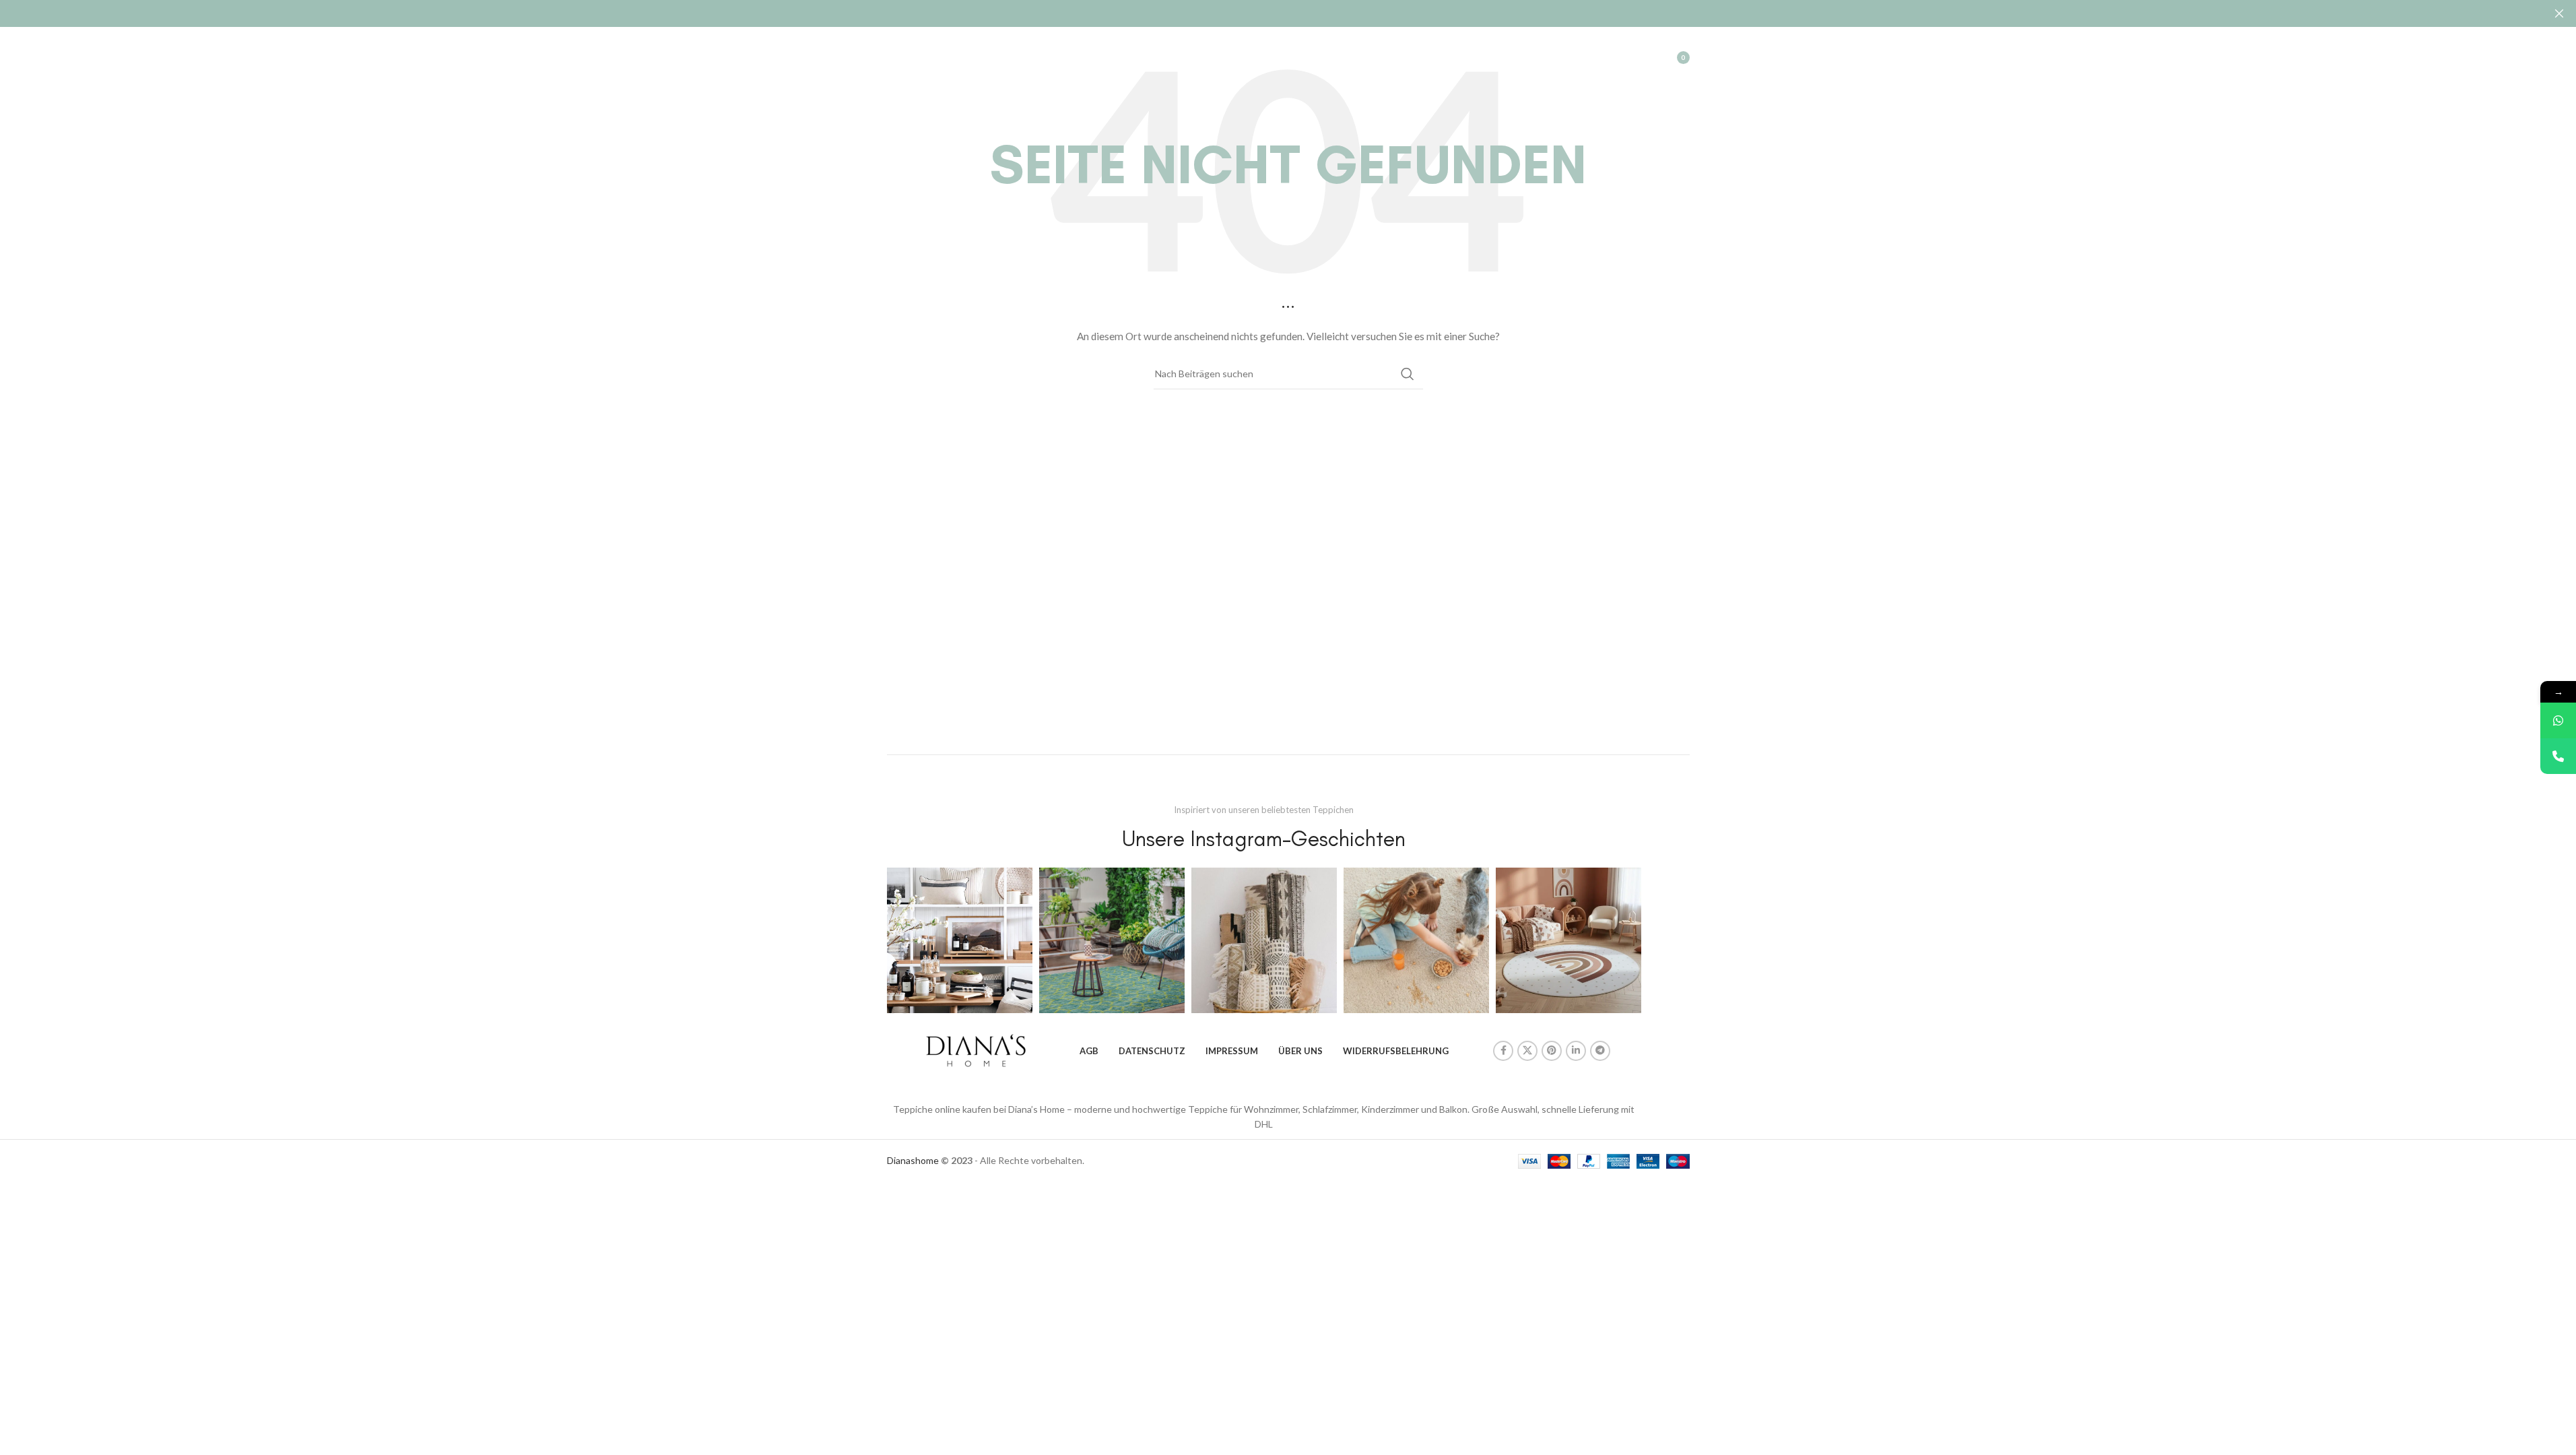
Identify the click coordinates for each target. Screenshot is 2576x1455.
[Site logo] (950, 56)
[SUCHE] (1408, 374)
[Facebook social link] (1503, 1051)
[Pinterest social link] (1552, 1051)
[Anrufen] (2558, 756)
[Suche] (1612, 57)
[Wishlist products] (1639, 57)
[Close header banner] (2559, 13)
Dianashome (913, 1160)
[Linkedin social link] (1576, 1051)
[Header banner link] (1288, 13)
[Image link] (976, 1049)
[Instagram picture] (960, 940)
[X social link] (1527, 1051)
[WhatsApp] (2558, 720)
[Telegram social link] (1600, 1051)
